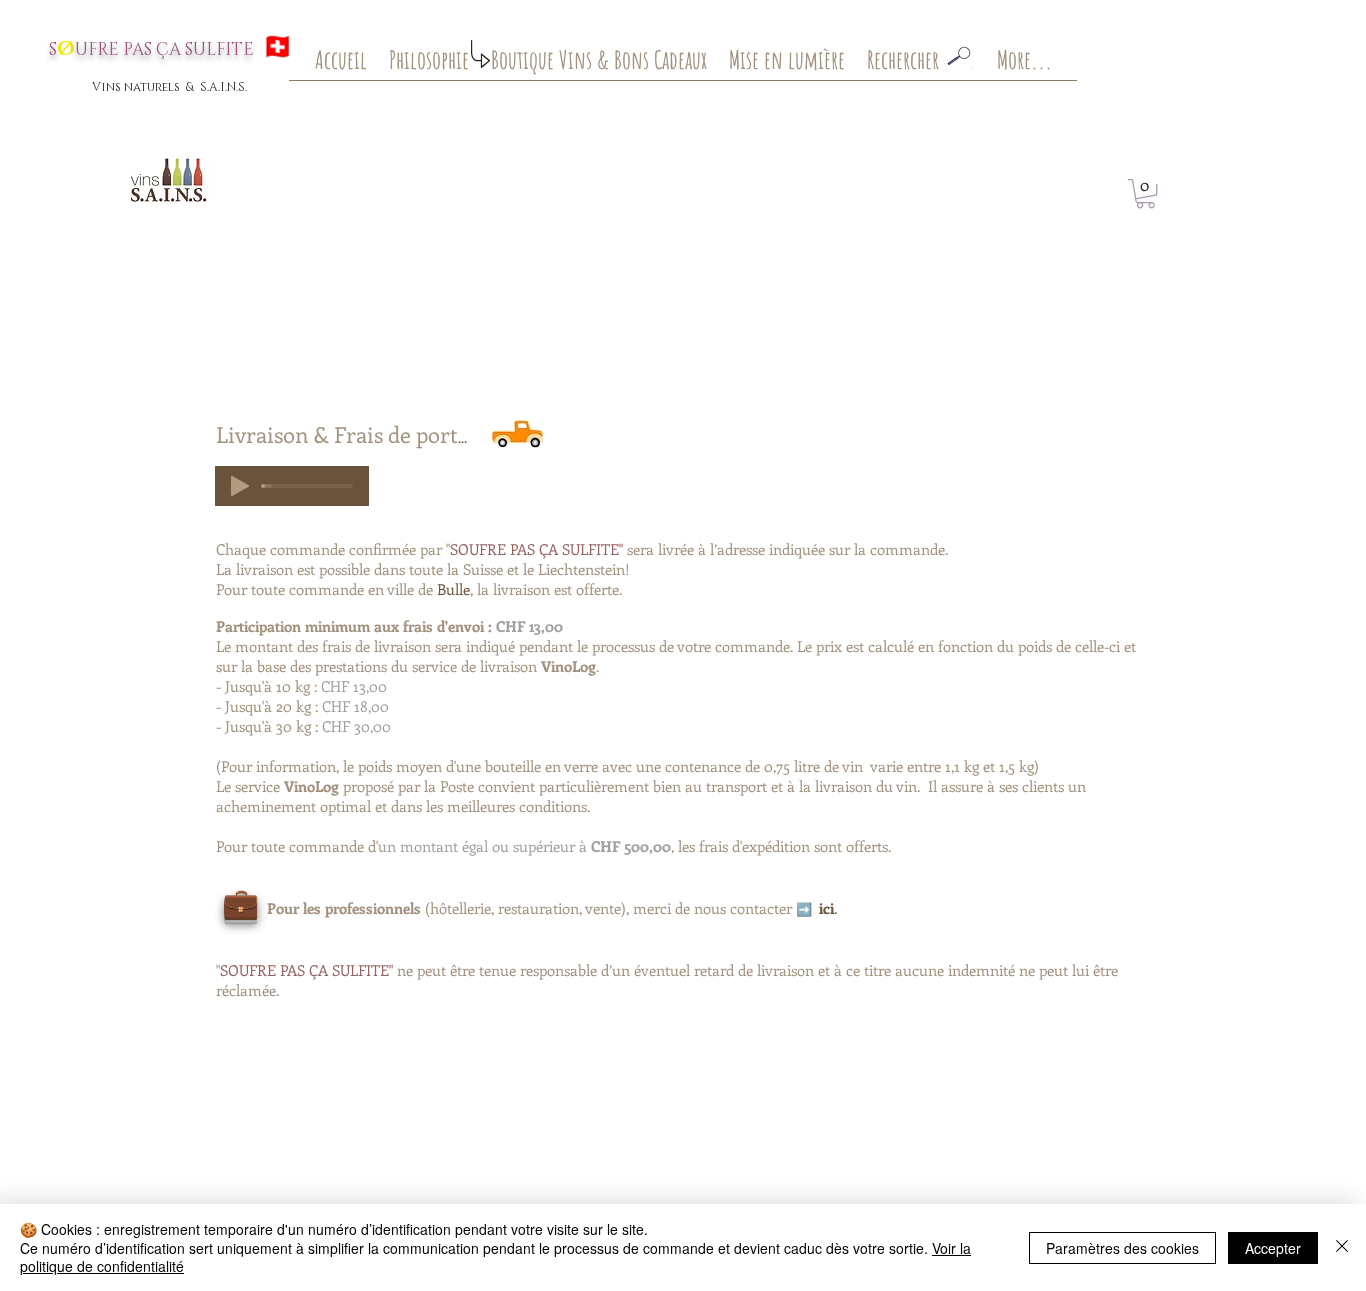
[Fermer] (1342, 1247)
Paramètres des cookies (1122, 1248)
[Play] (240, 486)
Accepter (1273, 1248)
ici (826, 908)
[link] (1145, 193)
